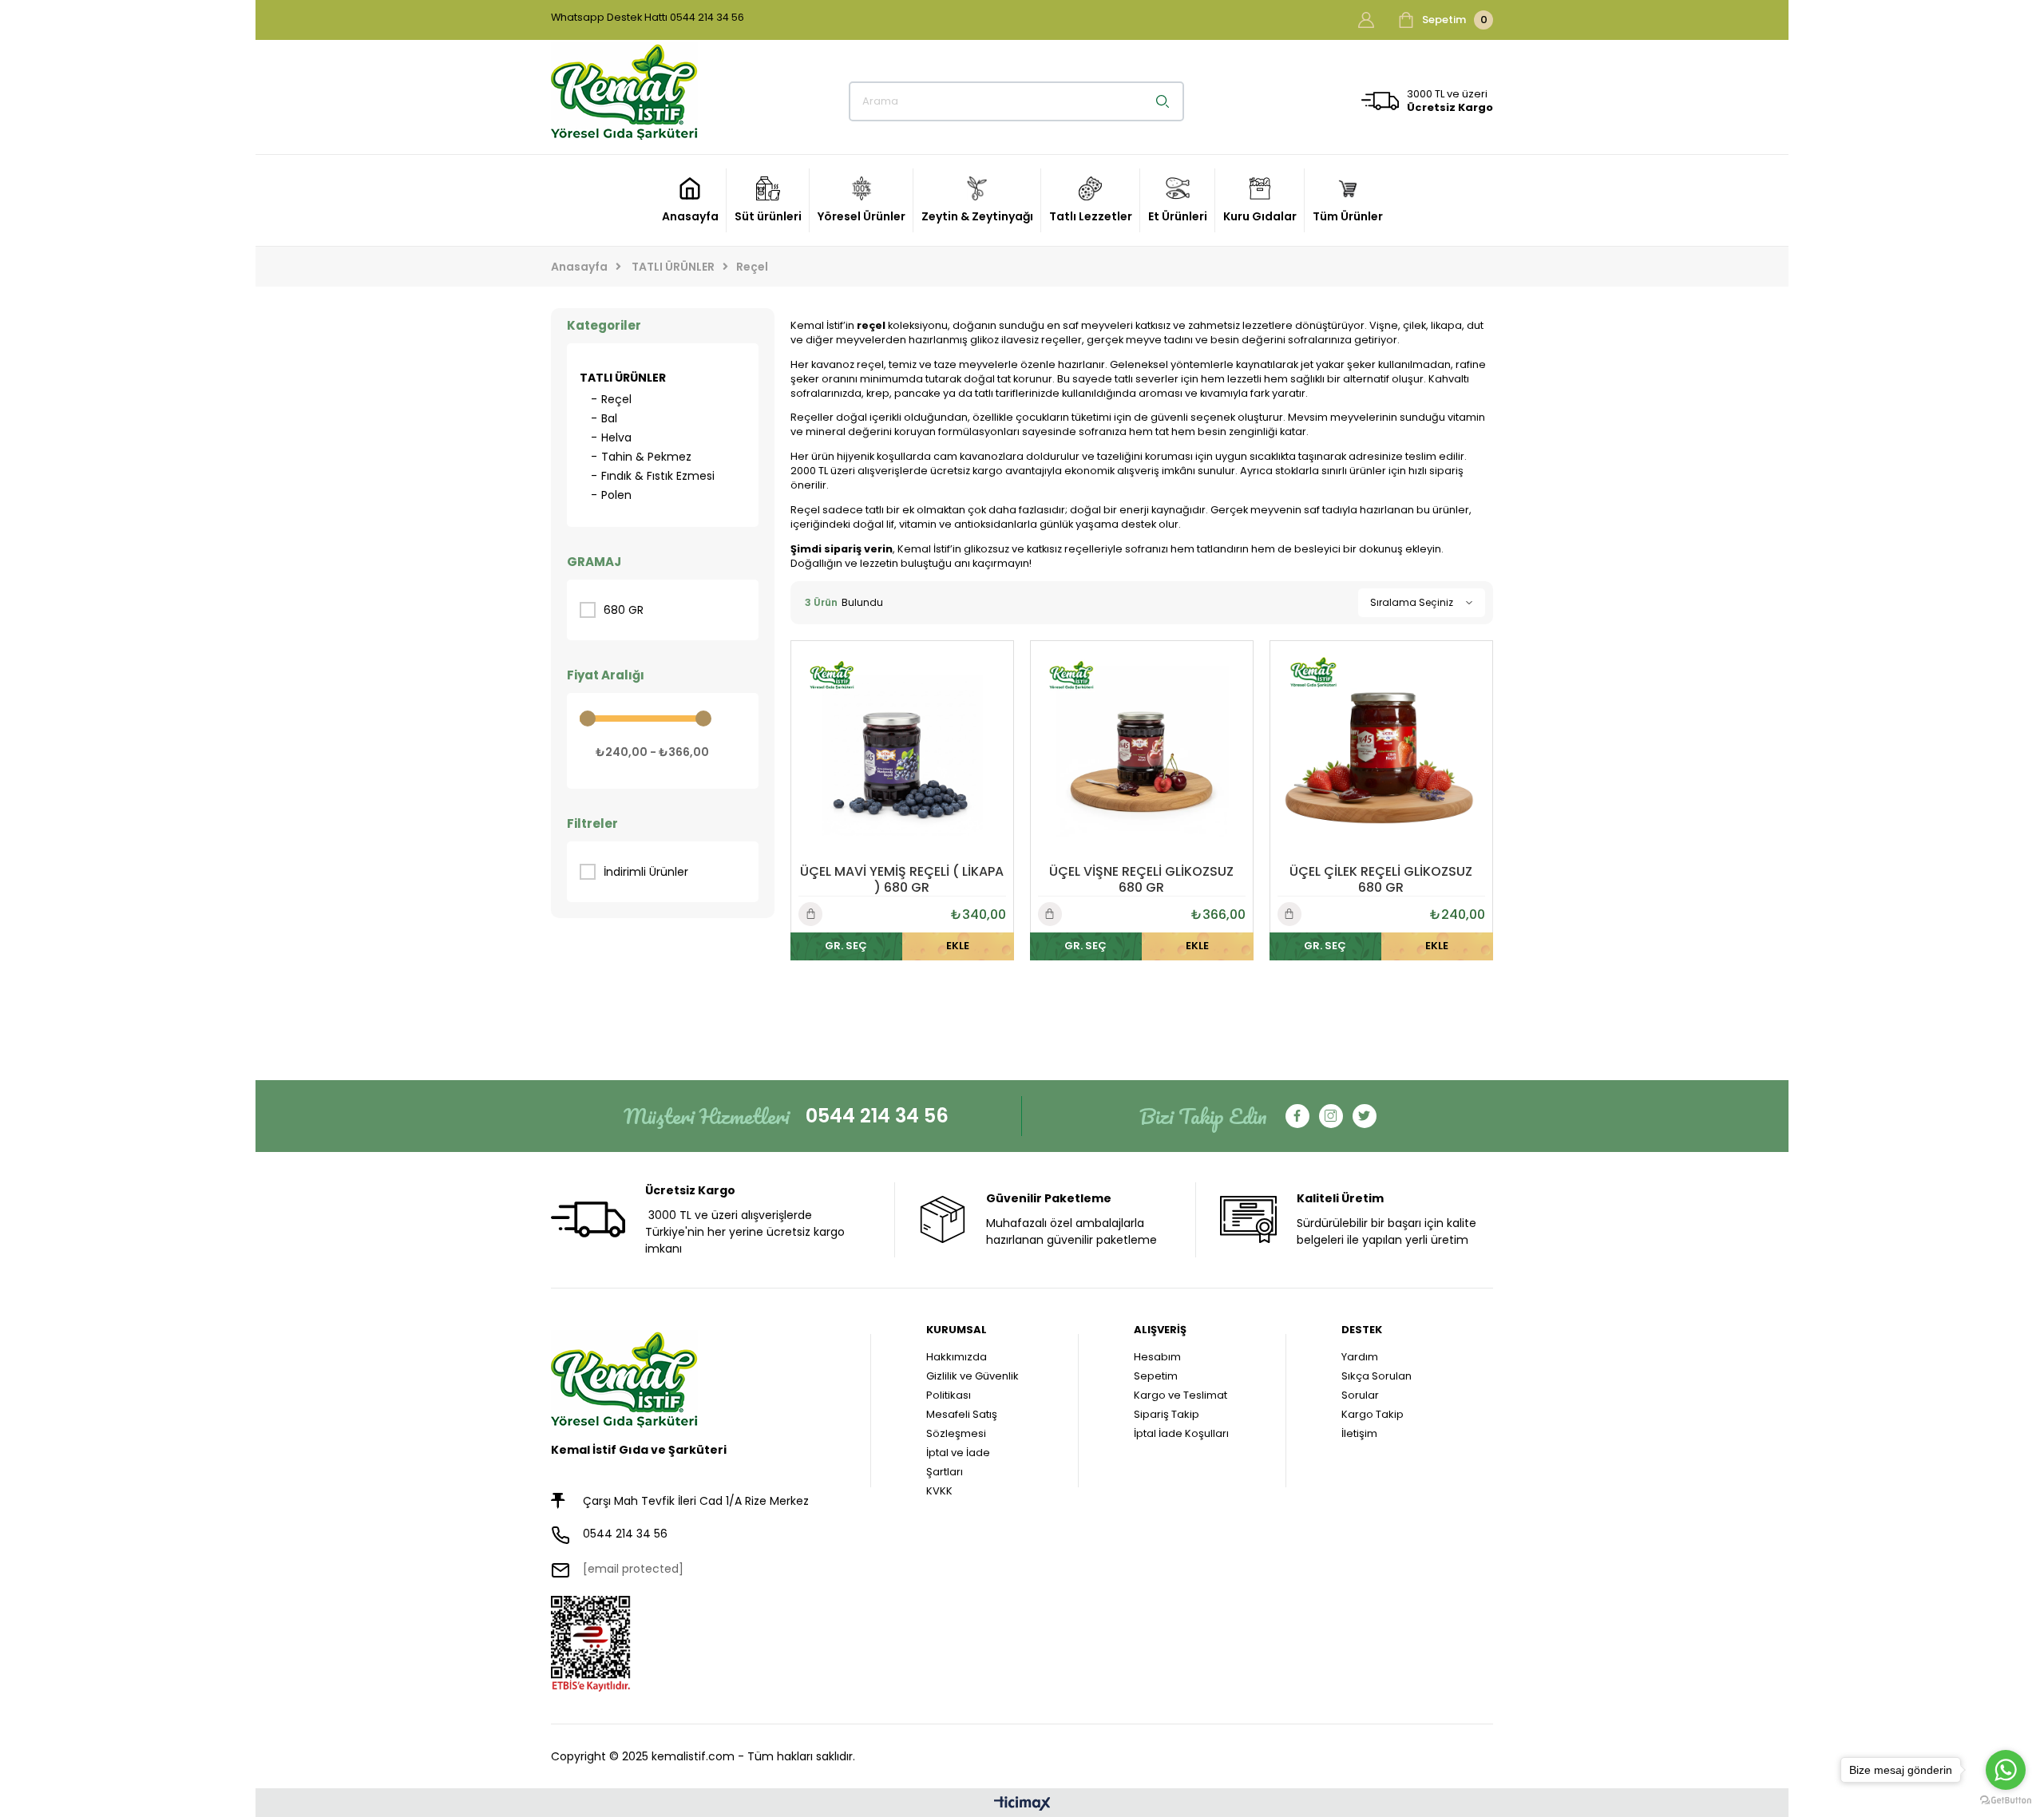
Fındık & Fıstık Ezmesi (658, 476)
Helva (616, 437)
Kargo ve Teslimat (1180, 1395)
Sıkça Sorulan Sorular (1377, 1386)
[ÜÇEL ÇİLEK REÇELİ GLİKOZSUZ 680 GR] (1381, 752)
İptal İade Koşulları (1181, 1433)
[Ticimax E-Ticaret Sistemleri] (1022, 1805)
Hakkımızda (957, 1357)
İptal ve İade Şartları (958, 1462)
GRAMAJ (594, 562)
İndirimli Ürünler (646, 872)
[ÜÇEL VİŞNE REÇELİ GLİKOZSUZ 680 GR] (1142, 752)
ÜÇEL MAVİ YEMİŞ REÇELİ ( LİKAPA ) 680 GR (902, 880)
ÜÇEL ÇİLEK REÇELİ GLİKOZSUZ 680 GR (1381, 880)
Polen (616, 495)
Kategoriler (604, 325)
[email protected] (633, 1569)
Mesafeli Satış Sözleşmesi (962, 1424)
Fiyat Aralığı (606, 675)
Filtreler (592, 823)
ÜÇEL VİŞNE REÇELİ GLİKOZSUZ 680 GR (1141, 880)
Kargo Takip (1373, 1414)
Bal (609, 418)
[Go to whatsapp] (2006, 1770)
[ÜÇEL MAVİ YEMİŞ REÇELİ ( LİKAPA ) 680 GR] (902, 752)
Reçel (616, 399)
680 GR (624, 610)
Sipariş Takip (1167, 1414)
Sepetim (1156, 1376)
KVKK (939, 1491)
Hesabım (1157, 1357)
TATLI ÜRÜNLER (623, 378)
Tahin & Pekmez (646, 457)
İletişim (1359, 1433)
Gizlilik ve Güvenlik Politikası (972, 1386)
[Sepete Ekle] (958, 946)
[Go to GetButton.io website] (2006, 1801)
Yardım (1360, 1357)
